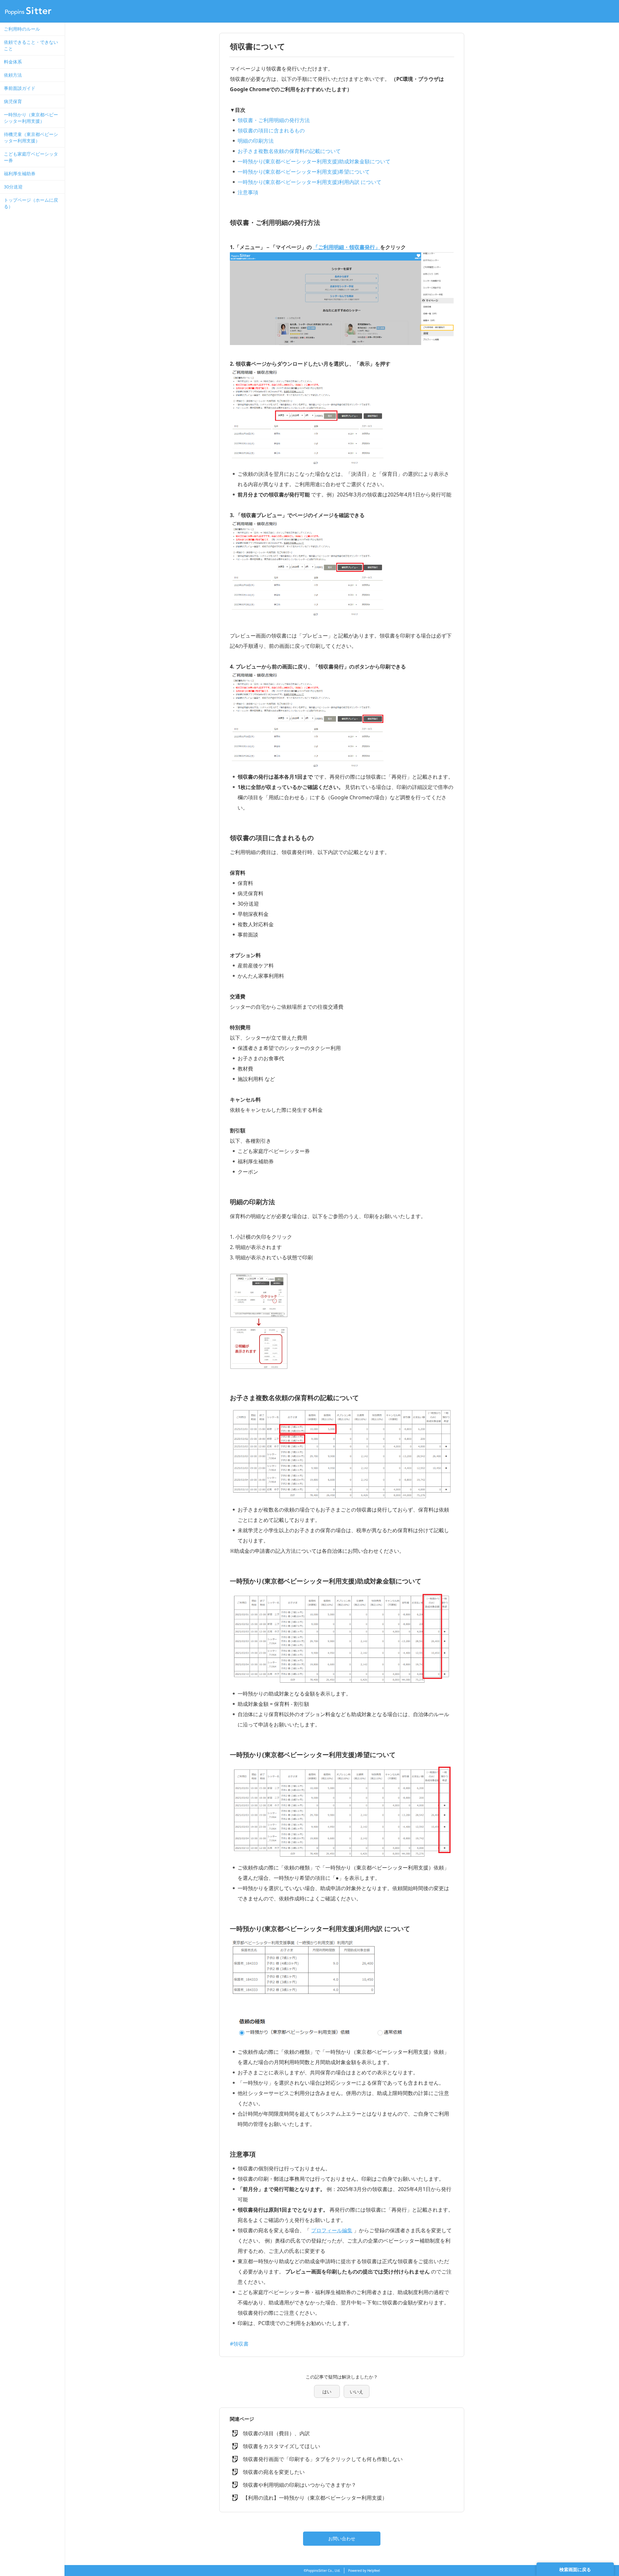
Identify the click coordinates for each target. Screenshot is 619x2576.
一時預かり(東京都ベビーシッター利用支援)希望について (304, 172)
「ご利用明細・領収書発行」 (347, 247)
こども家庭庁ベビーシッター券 (31, 157)
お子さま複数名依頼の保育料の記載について (289, 151)
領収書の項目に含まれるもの (271, 130)
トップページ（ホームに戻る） (31, 203)
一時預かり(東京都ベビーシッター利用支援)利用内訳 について (309, 182)
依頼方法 (13, 75)
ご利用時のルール (22, 29)
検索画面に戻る (575, 2569)
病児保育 (13, 101)
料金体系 (13, 62)
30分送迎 (13, 187)
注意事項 (248, 192)
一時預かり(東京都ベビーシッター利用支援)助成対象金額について (314, 161)
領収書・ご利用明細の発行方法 (274, 120)
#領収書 (239, 2344)
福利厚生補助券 (20, 173)
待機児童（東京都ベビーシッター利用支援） (31, 137)
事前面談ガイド (20, 88)
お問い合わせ (342, 2538)
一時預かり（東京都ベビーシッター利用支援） (31, 118)
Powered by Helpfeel (364, 2571)
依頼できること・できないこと (31, 45)
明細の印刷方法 (256, 141)
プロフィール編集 (332, 2230)
